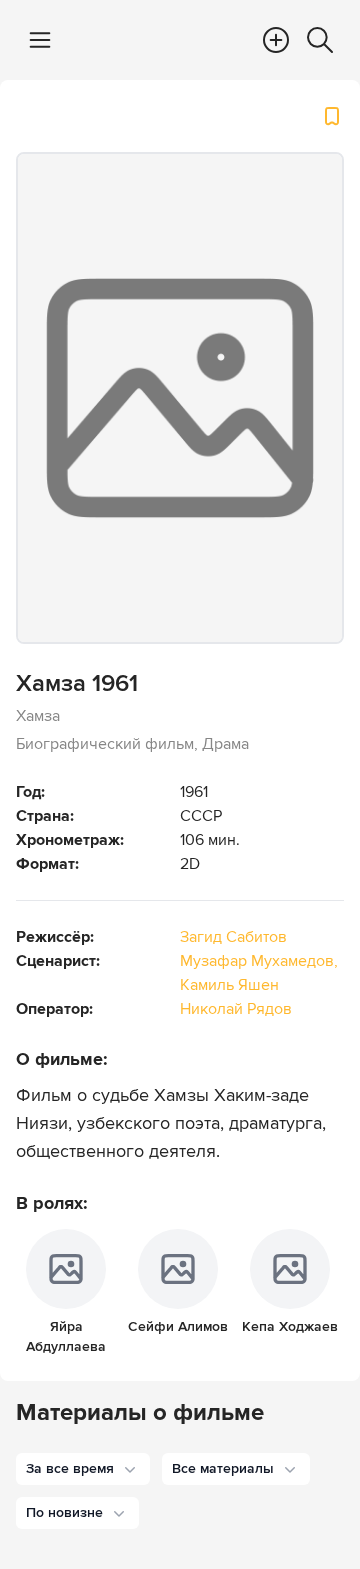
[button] (83, 1469)
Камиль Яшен (229, 985)
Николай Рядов (236, 1009)
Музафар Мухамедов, (259, 961)
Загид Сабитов (233, 937)
